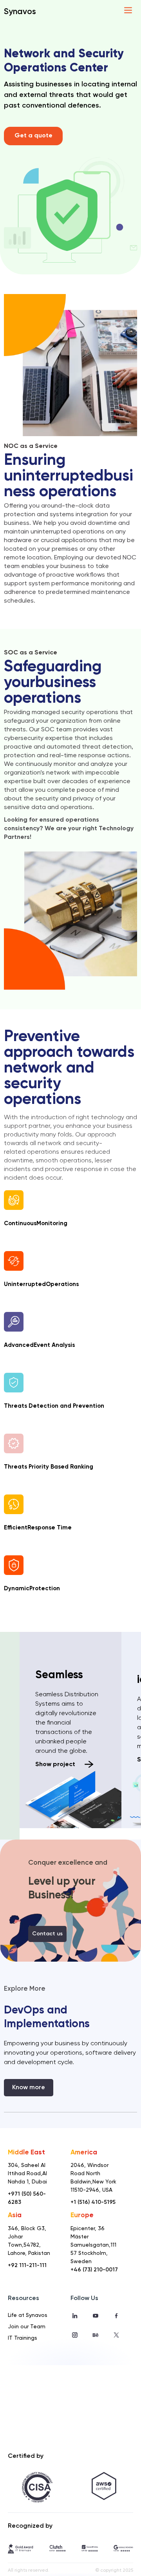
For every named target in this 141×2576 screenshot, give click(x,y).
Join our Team (27, 2327)
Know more (29, 2088)
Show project (56, 1765)
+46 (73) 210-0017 (94, 2270)
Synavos (20, 12)
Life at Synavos (28, 2315)
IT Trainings (23, 2338)
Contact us (47, 1934)
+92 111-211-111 (27, 2265)
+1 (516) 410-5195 (93, 2202)
